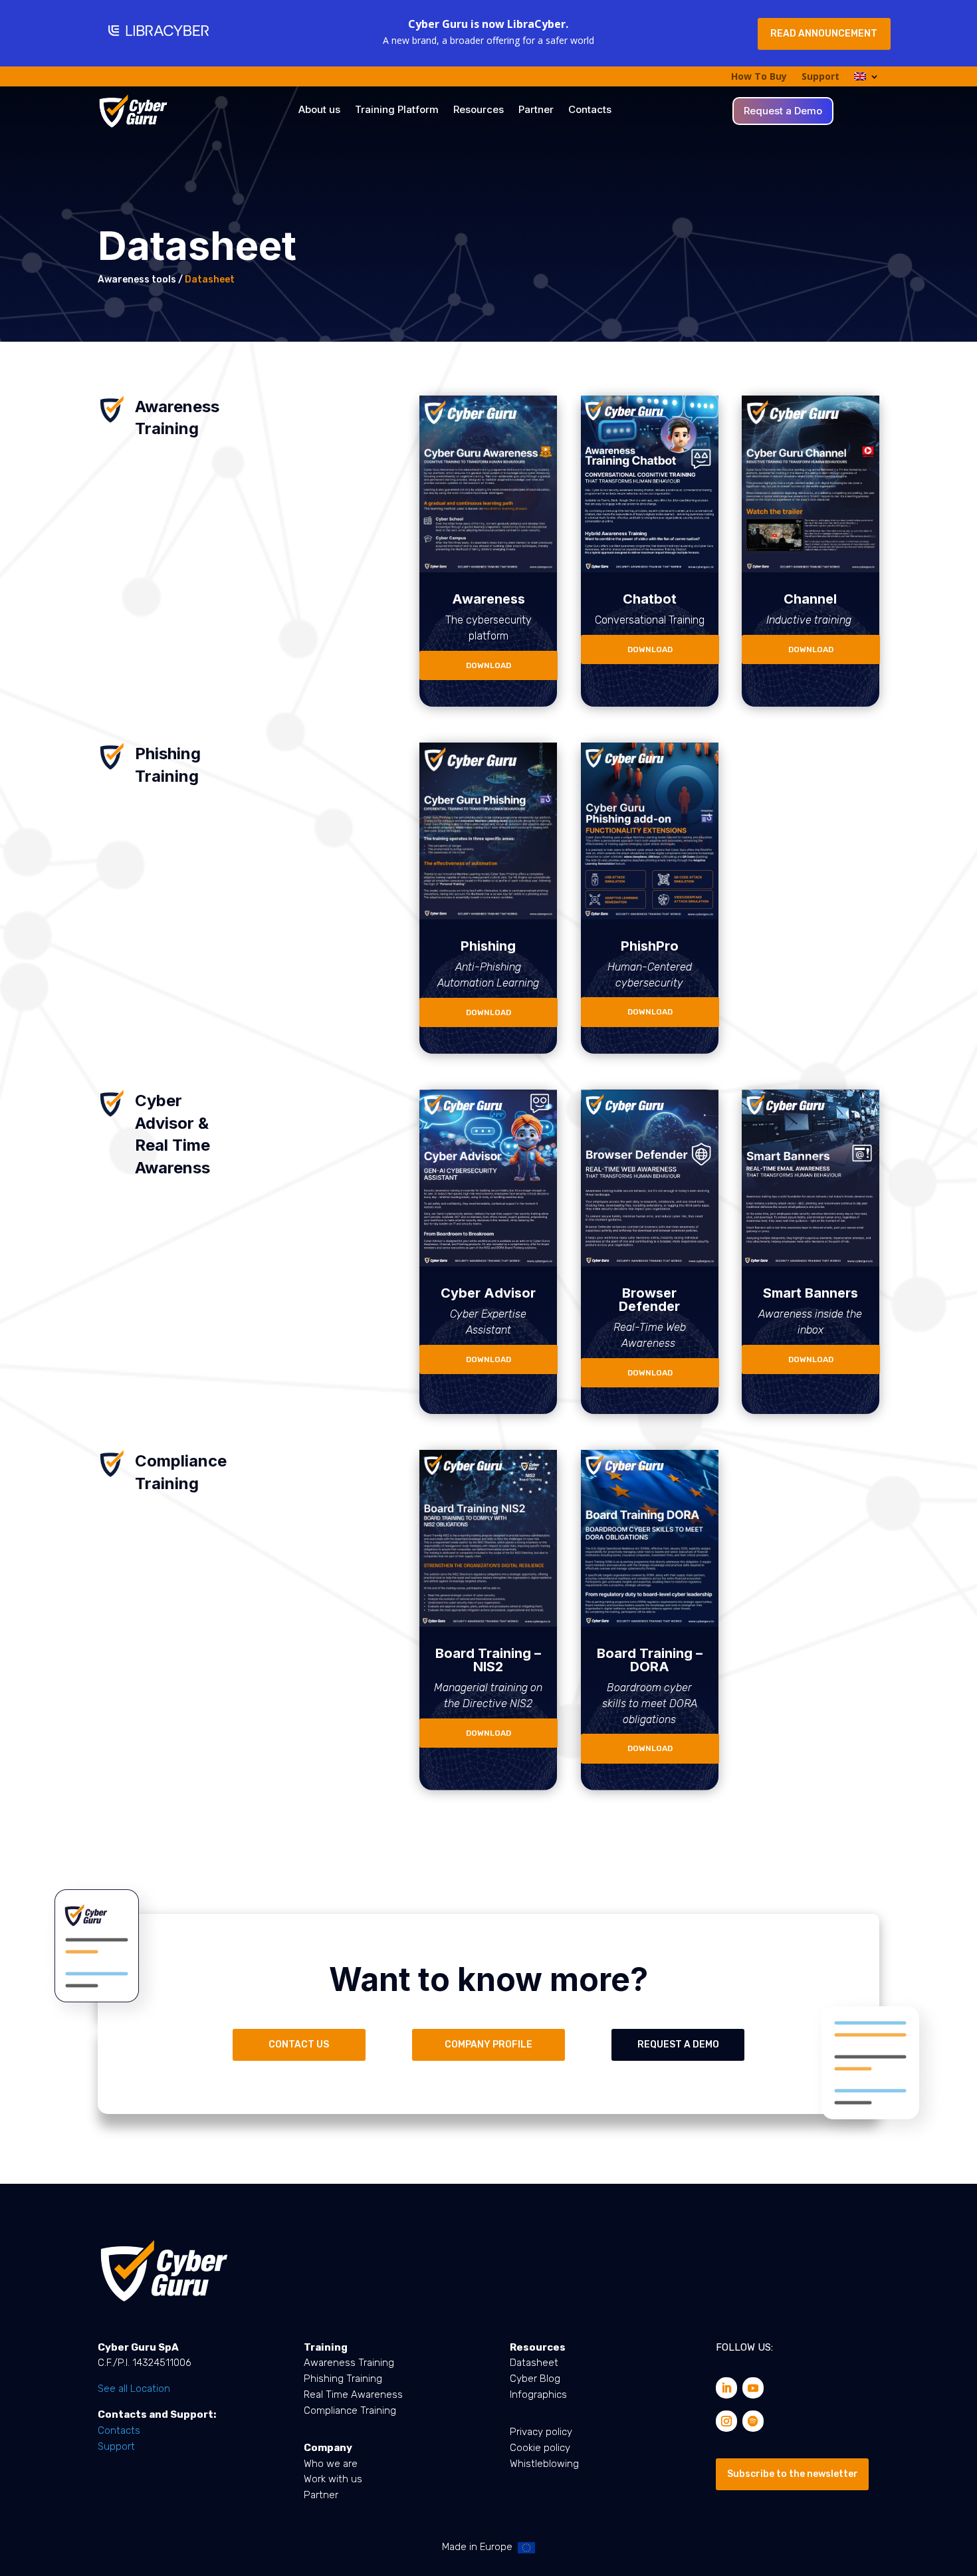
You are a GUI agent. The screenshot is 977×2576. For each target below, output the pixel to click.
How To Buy (759, 77)
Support (820, 77)
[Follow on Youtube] (753, 2388)
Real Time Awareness (353, 2395)
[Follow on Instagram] (726, 2421)
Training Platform (397, 110)
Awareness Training (349, 2363)
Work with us (333, 2479)
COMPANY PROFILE (489, 2045)
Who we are (331, 2464)
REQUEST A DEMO (678, 2045)
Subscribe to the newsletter (793, 2474)
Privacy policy (541, 2432)
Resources (479, 110)
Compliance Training (350, 2410)
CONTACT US (299, 2045)
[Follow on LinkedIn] (726, 2388)
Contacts (590, 110)
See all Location (134, 2389)
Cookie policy (540, 2448)
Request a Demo (783, 112)
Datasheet (534, 2363)
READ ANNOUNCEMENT (824, 34)
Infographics (538, 2395)
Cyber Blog (535, 2379)
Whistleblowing (544, 2464)
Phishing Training (343, 2379)
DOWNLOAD (489, 665)
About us (319, 110)
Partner (536, 110)
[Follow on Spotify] (753, 2421)
